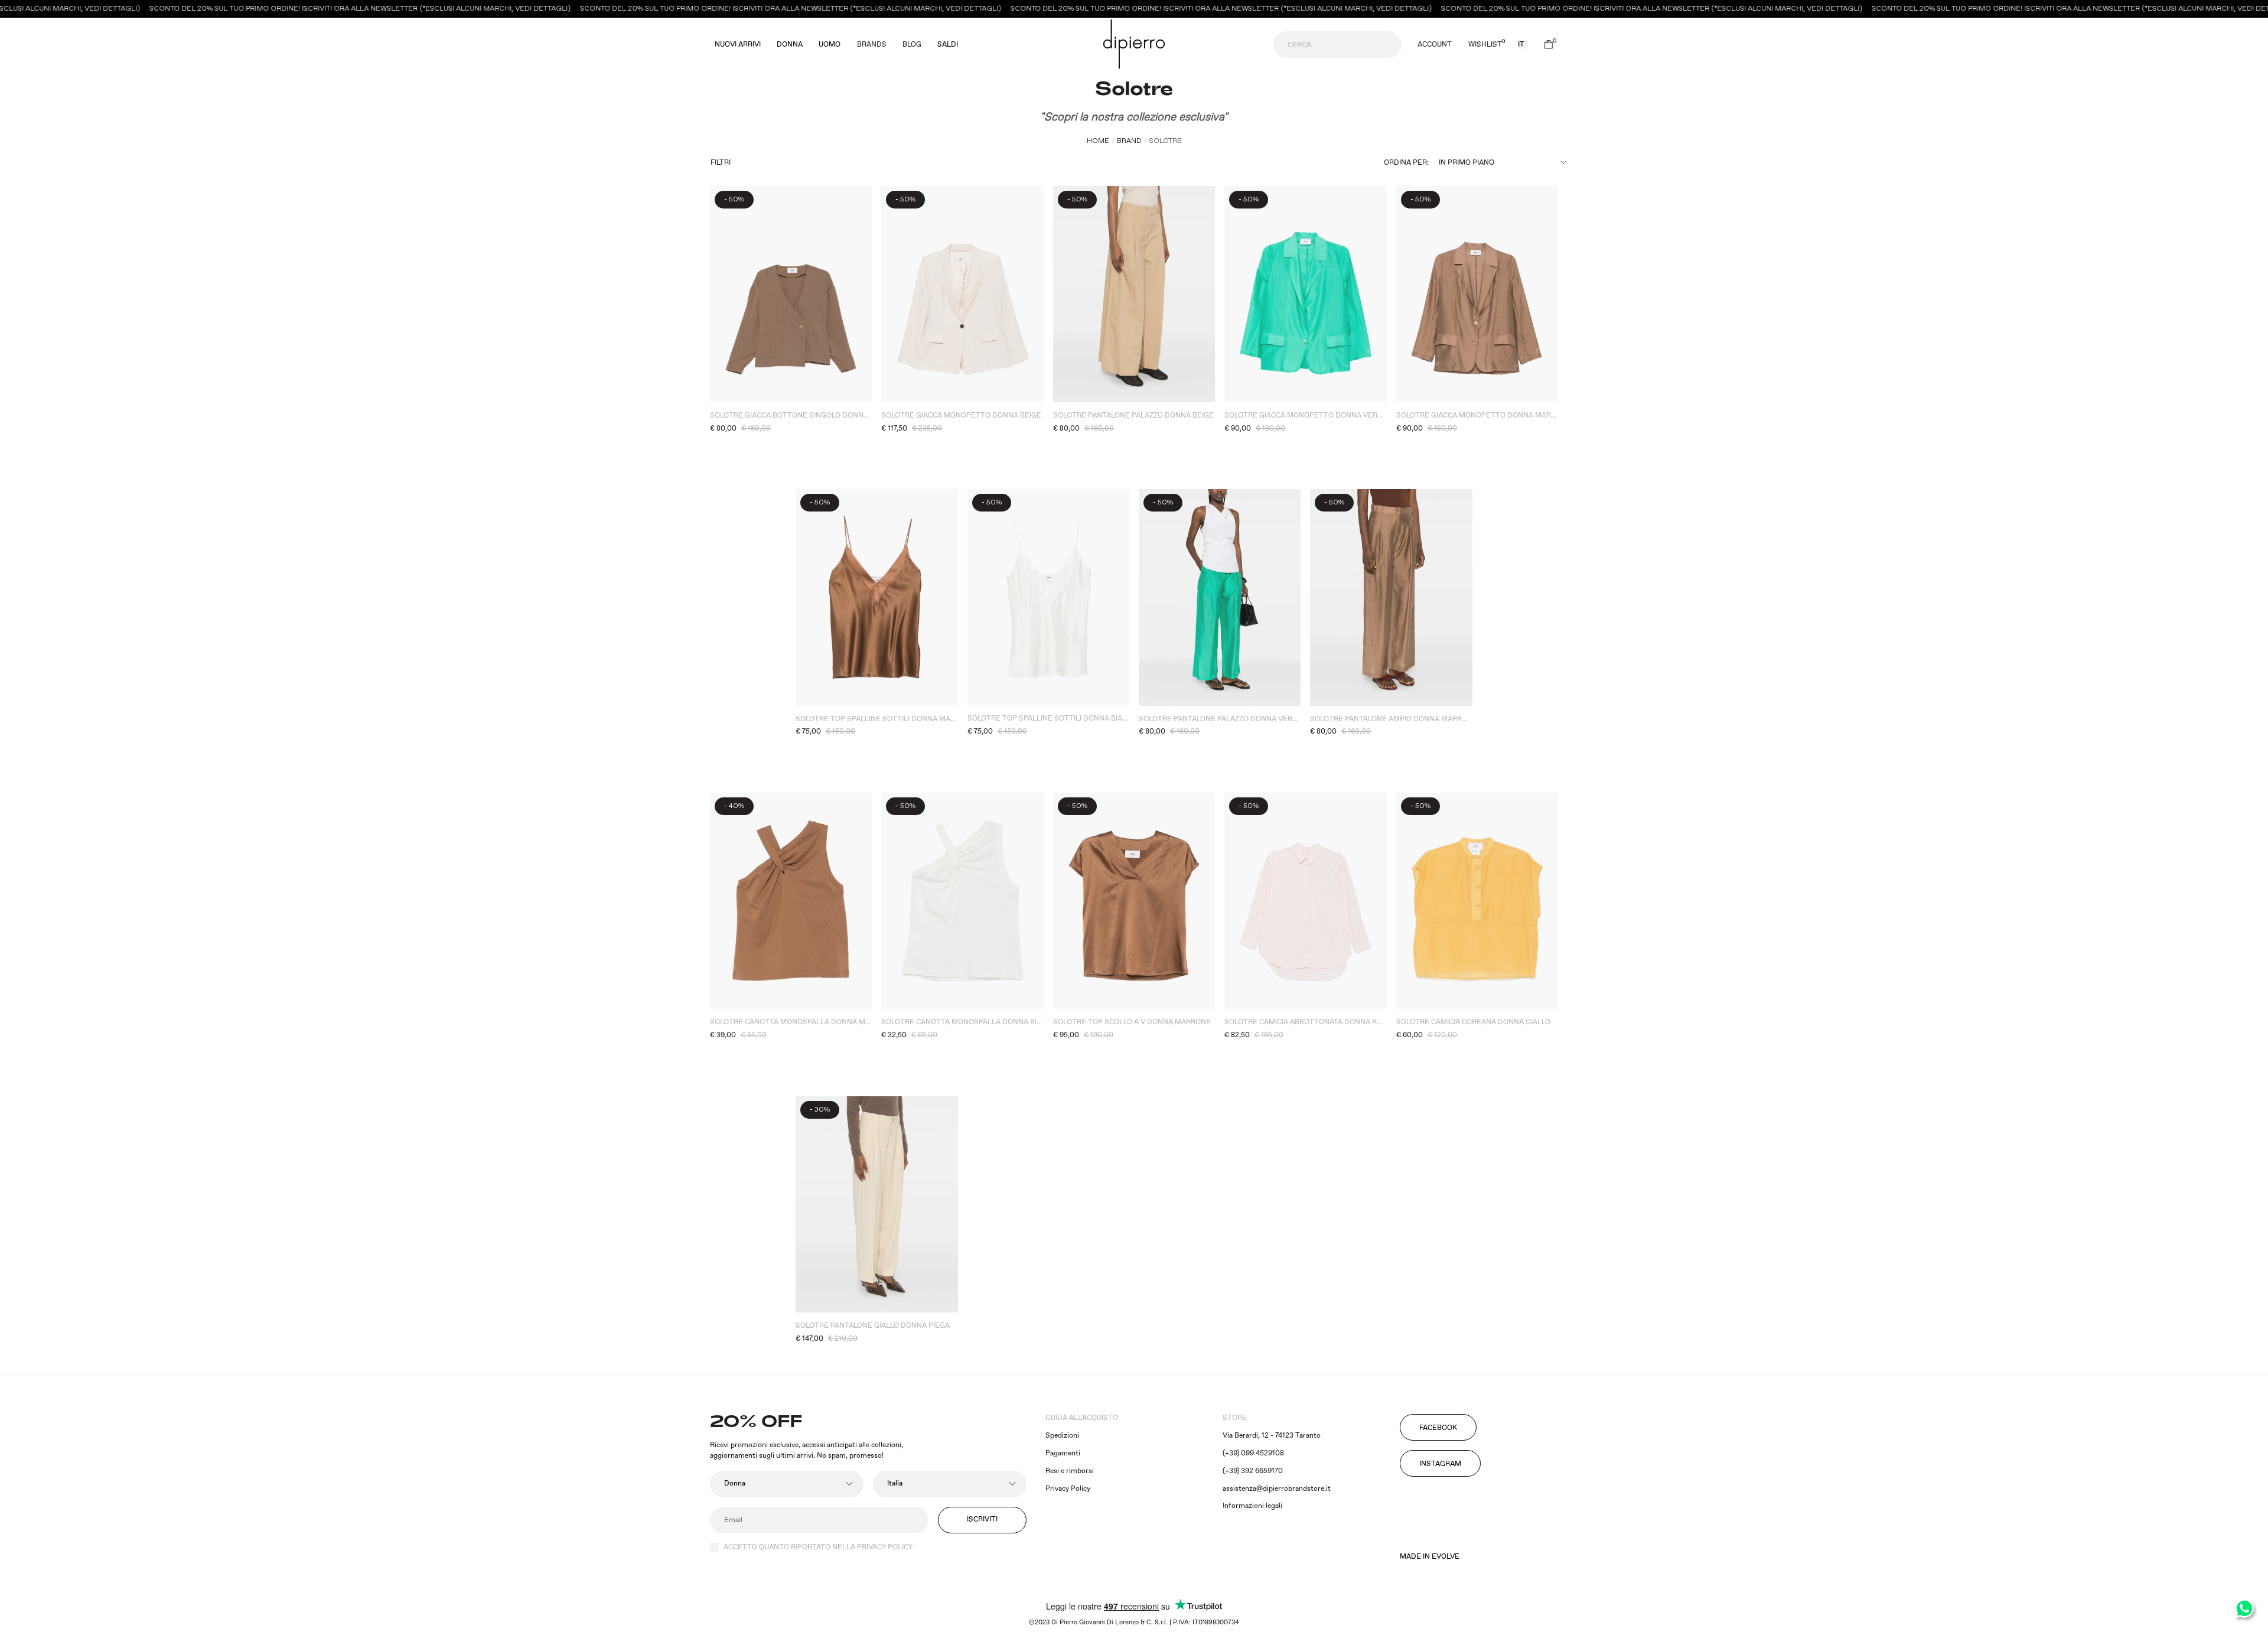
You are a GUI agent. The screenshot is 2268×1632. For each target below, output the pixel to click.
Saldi (948, 45)
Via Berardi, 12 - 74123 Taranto (1272, 1436)
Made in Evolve (1430, 1557)
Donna (790, 45)
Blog (912, 45)
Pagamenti (1063, 1453)
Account (1435, 45)
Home (1098, 141)
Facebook (1438, 1428)
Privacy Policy (1068, 1489)
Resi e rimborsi (1070, 1471)
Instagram (1440, 1464)
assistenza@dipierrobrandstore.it (1277, 1489)
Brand (1129, 141)
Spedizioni (1062, 1436)
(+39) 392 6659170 (1253, 1471)
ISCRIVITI (982, 1519)
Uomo (830, 45)
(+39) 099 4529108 (1253, 1453)
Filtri (721, 163)
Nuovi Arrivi (738, 45)
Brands (872, 45)
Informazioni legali (1252, 1506)
